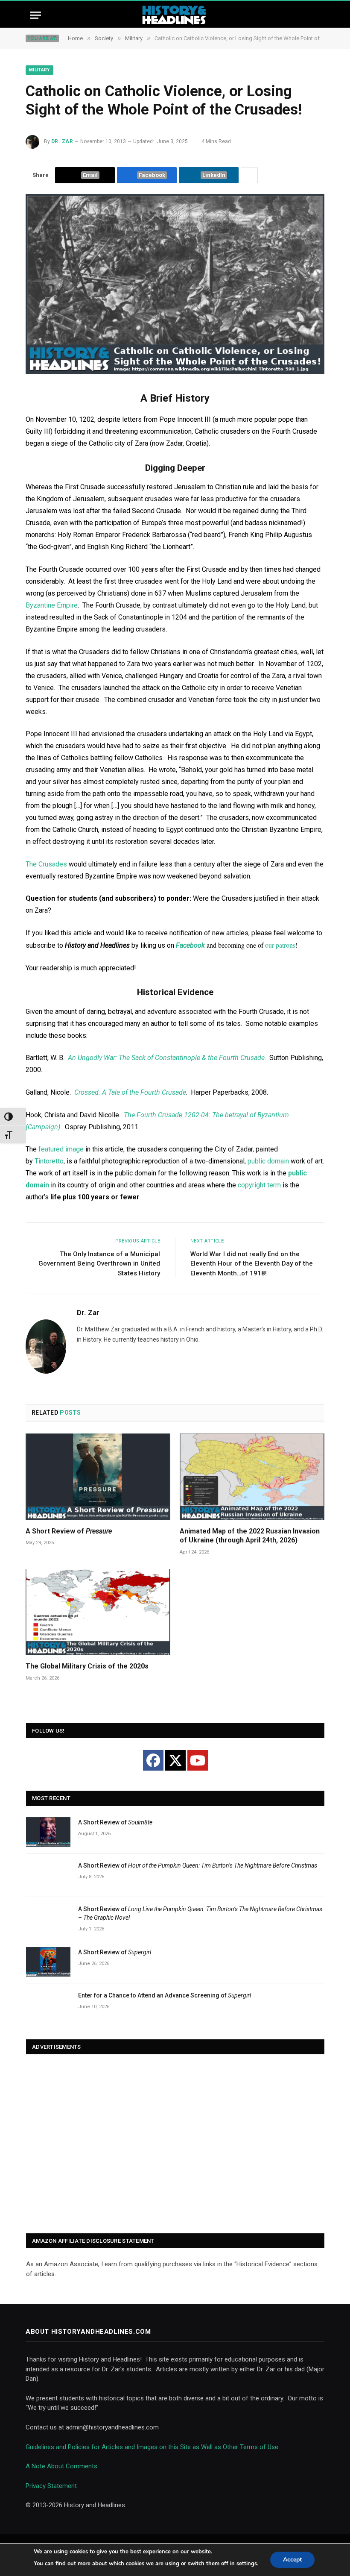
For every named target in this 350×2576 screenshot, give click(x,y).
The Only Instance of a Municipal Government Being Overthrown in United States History (99, 1264)
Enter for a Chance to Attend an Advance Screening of (165, 1995)
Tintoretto (49, 1161)
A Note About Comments (61, 2466)
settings (247, 2564)
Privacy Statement (51, 2486)
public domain (268, 1161)
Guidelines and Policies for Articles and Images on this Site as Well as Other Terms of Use (152, 2447)
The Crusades (46, 864)
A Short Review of (69, 1531)
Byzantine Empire (52, 605)
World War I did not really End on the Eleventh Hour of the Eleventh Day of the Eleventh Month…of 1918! (252, 1264)
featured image (61, 1149)
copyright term (259, 1185)
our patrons (280, 945)
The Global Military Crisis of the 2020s (87, 1666)
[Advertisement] (175, 2144)
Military (39, 70)
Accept (292, 2560)
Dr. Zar (62, 141)
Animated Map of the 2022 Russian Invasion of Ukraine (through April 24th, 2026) (250, 1536)
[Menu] (35, 15)
